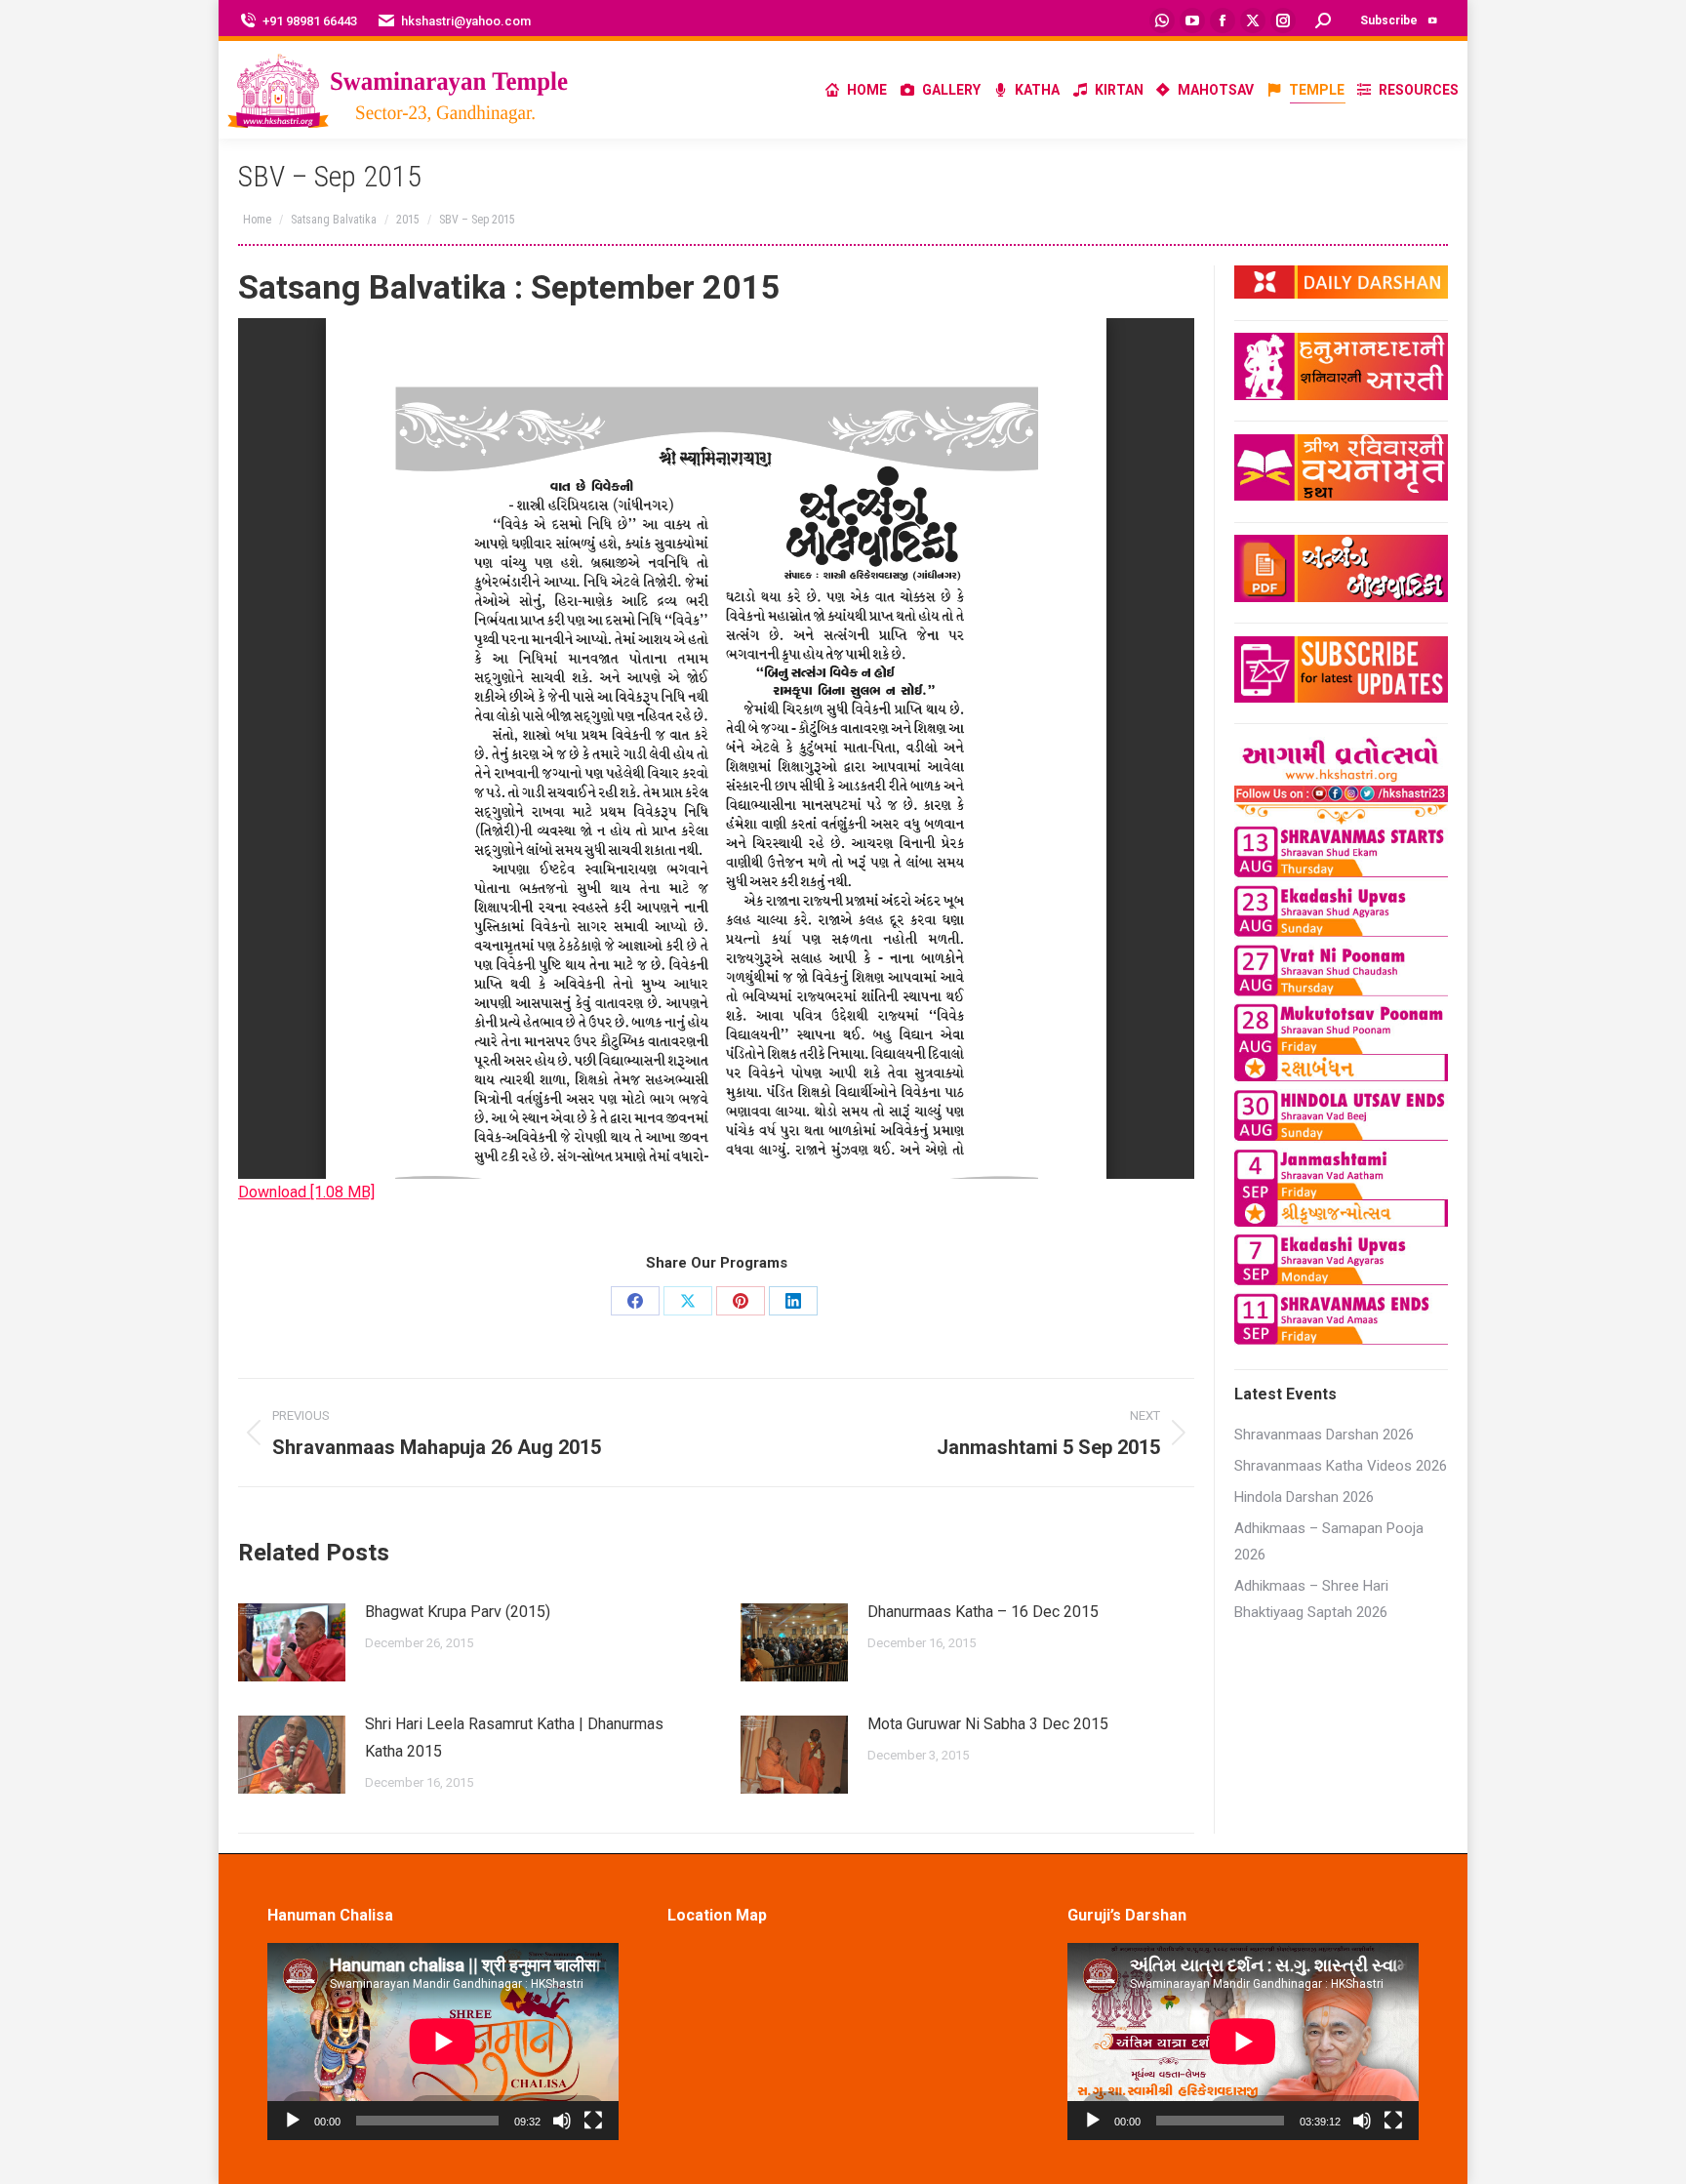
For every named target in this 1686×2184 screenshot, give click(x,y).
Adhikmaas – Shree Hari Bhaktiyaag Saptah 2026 (1311, 1599)
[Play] (293, 2121)
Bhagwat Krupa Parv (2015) (458, 1612)
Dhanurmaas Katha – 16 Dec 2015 (983, 1612)
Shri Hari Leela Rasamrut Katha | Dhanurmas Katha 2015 (514, 1738)
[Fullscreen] (593, 2121)
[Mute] (562, 2121)
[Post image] (292, 1642)
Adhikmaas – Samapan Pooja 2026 (1329, 1541)
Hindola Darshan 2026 (1304, 1497)
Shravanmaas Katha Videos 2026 (1341, 1466)
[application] (443, 2042)
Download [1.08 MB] (306, 1192)
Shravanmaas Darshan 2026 (1324, 1435)
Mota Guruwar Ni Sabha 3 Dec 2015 (988, 1724)
